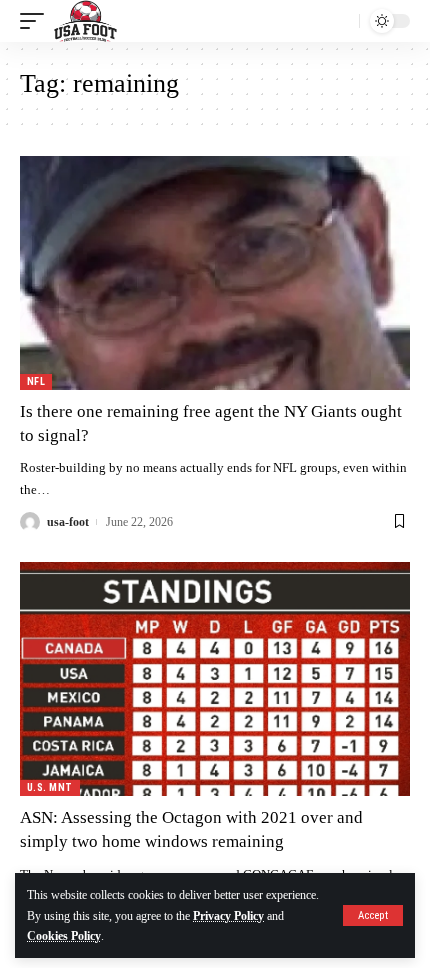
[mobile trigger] (37, 21)
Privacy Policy (228, 916)
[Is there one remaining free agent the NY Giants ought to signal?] (215, 273)
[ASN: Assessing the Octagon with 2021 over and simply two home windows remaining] (215, 679)
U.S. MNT (50, 787)
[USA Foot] (85, 21)
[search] (339, 21)
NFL (36, 381)
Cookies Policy (64, 936)
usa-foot (68, 522)
